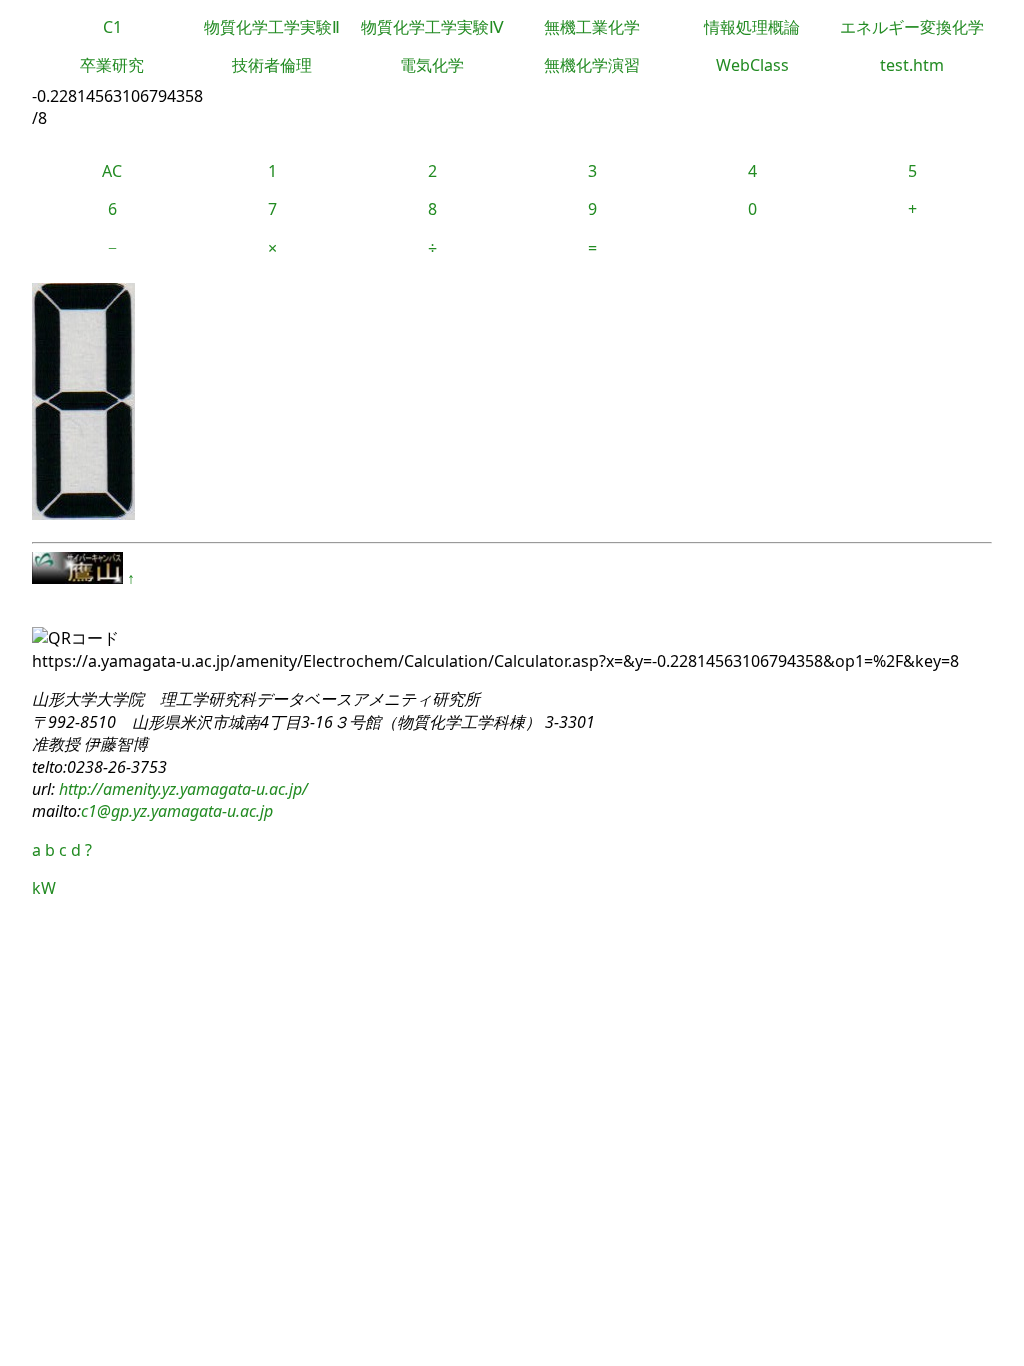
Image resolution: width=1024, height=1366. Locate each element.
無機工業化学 (592, 27)
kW (44, 888)
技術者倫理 (272, 65)
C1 (112, 27)
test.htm (912, 65)
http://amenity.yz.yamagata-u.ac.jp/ (181, 789)
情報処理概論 (752, 27)
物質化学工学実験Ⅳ (432, 27)
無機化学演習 (592, 65)
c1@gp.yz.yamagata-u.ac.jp (177, 811)
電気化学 (432, 65)
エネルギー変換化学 (912, 27)
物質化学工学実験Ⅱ (272, 27)
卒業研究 (112, 65)
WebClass (752, 65)
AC (112, 171)
